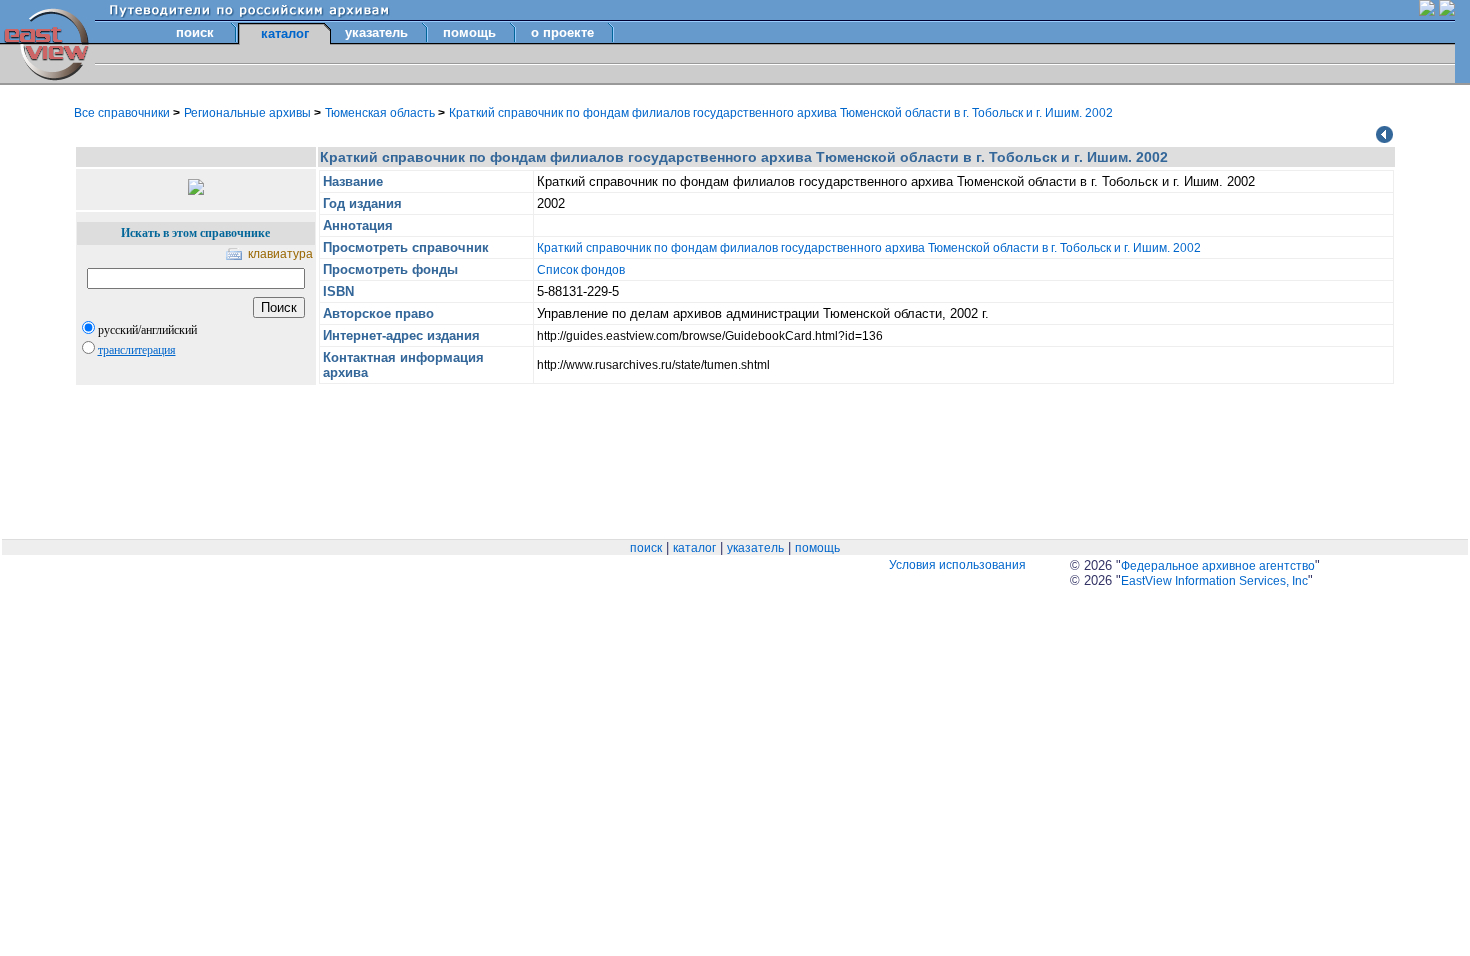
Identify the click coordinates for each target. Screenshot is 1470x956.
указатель (376, 32)
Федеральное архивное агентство (1218, 566)
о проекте (562, 32)
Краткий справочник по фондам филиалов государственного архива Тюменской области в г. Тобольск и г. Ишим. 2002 (781, 113)
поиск (195, 32)
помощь (469, 32)
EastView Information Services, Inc (1214, 581)
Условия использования (957, 565)
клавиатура (280, 254)
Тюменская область (381, 113)
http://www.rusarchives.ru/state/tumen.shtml (653, 365)
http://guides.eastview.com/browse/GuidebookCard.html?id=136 (710, 336)
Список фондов (581, 270)
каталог (694, 548)
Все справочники (123, 113)
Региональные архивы (249, 113)
